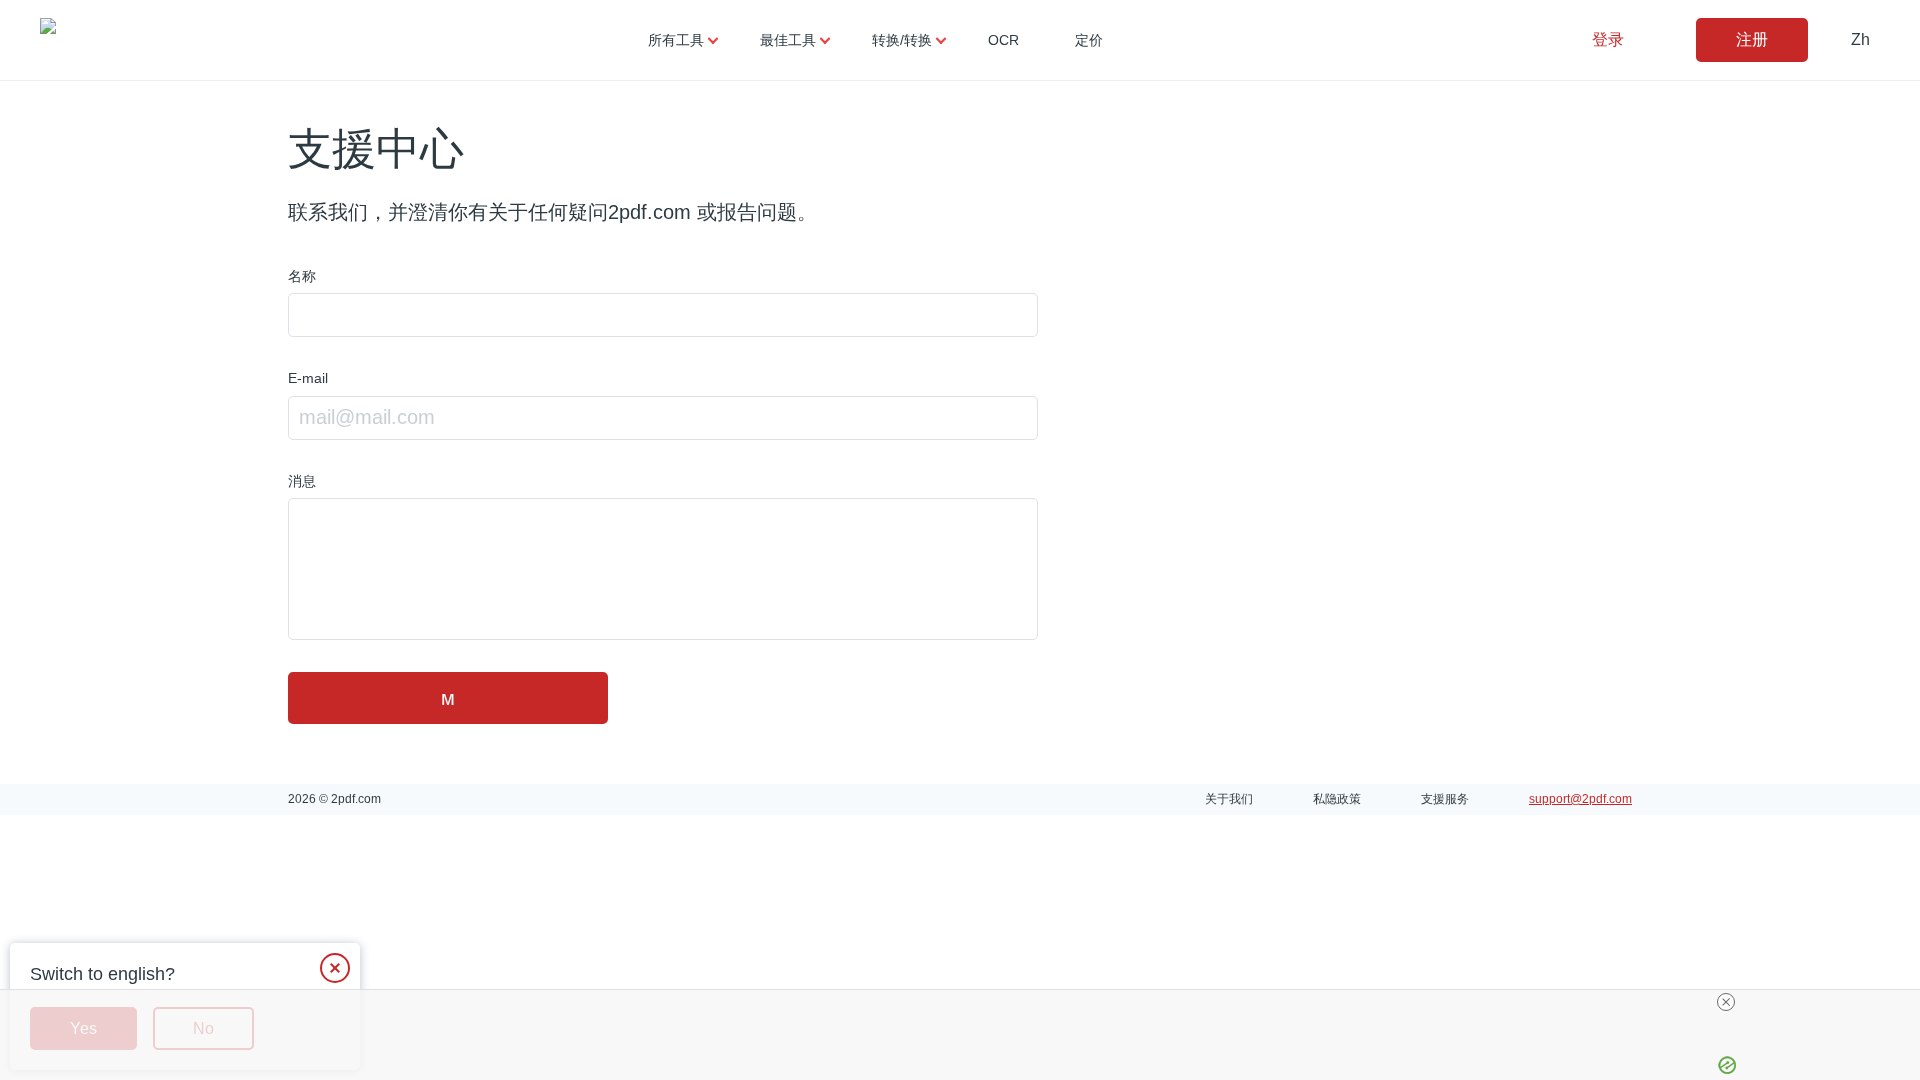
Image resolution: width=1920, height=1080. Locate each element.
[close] (1726, 1002)
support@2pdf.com (1580, 799)
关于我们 (1229, 799)
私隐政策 (1337, 799)
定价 (1089, 40)
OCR (1003, 40)
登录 (1608, 39)
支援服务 (1445, 799)
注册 (1752, 39)
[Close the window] (335, 968)
